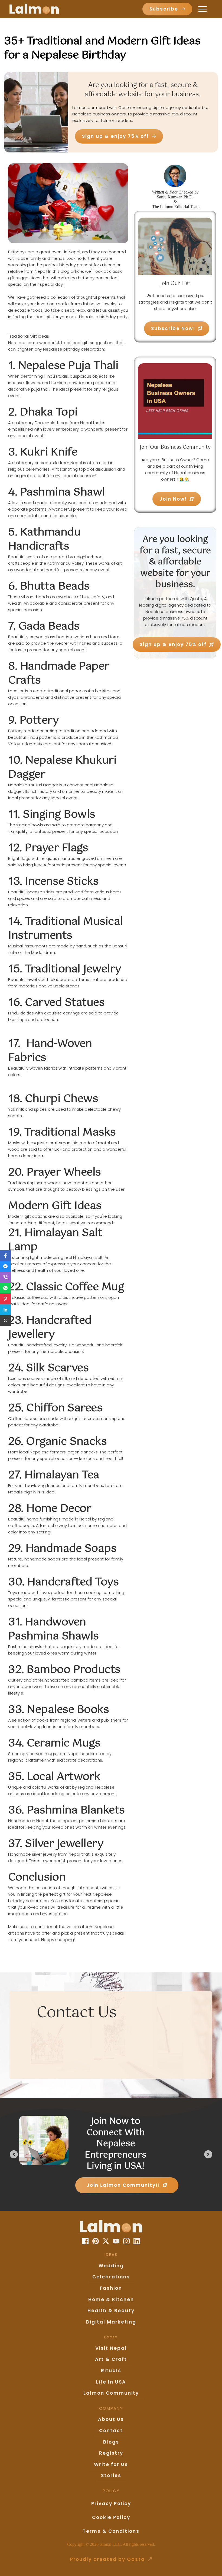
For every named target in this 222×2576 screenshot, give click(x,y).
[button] (203, 9)
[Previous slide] (14, 2154)
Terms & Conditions (111, 2531)
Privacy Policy (111, 2504)
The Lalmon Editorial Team (175, 207)
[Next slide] (208, 2154)
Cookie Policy (111, 2517)
